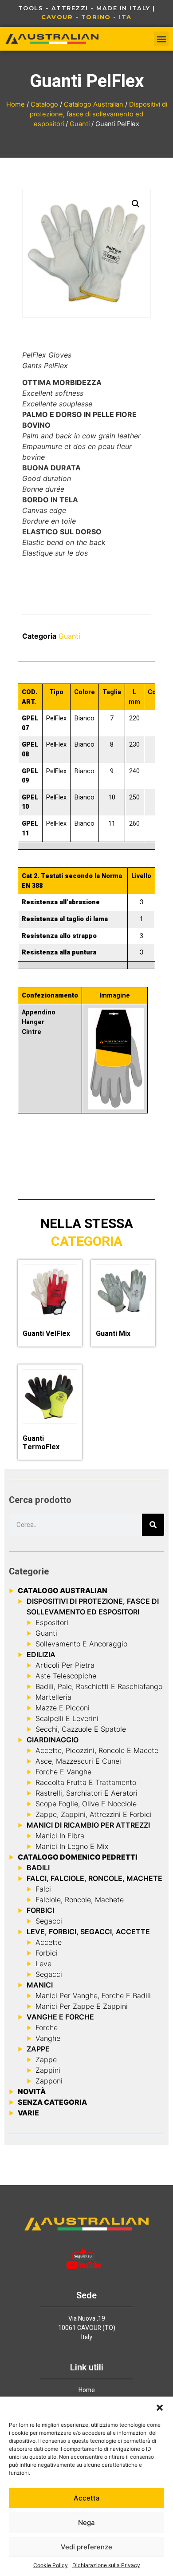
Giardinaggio (53, 1740)
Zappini (48, 2070)
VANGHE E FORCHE (60, 2017)
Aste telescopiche (66, 1676)
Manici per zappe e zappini (82, 2006)
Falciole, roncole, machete (80, 1900)
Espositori (52, 1622)
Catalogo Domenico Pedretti (78, 1857)
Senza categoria (52, 2102)
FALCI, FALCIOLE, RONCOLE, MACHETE (94, 1878)
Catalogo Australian (94, 104)
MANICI (40, 1985)
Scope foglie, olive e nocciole (86, 1804)
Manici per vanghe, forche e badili (93, 1996)
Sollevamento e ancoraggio (81, 1644)
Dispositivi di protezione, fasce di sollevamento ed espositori (98, 114)
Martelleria (53, 1697)
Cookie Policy (51, 2565)
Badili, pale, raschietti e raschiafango (99, 1686)
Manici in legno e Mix (72, 1846)
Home (16, 104)
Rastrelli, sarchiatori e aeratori (86, 1793)
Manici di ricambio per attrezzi (88, 1825)
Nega (86, 2522)
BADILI (38, 1868)
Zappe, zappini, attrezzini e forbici (94, 1814)
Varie (28, 2113)
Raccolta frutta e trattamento (86, 1782)
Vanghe (48, 2038)
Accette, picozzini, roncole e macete (97, 1750)
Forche (47, 2027)
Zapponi (49, 2081)
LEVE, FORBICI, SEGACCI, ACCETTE (88, 1932)
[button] (160, 2408)
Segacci (49, 1921)
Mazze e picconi (63, 1708)
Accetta (87, 2498)
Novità (32, 2091)
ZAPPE (38, 2049)
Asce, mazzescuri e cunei (78, 1761)
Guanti (80, 124)
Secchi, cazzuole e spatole (81, 1729)
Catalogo (44, 104)
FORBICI (40, 1910)
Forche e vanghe (63, 1772)
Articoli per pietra (65, 1665)
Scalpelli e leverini (67, 1718)
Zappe (46, 2059)
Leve (43, 1964)
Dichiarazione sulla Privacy (106, 2565)
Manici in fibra (60, 1836)
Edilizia (41, 1654)
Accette (49, 1942)
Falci (43, 1889)
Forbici (47, 1953)
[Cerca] (153, 1525)
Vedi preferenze (86, 2547)
